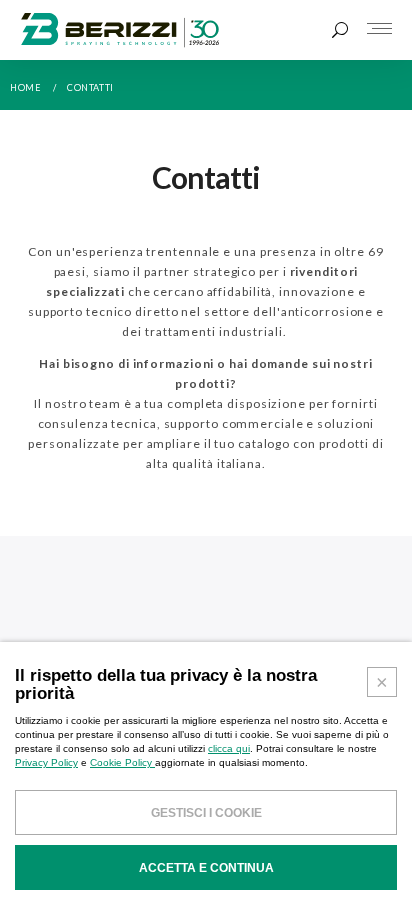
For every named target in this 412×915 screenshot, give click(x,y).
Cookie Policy (122, 762)
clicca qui (229, 748)
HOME (25, 87)
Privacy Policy (46, 762)
